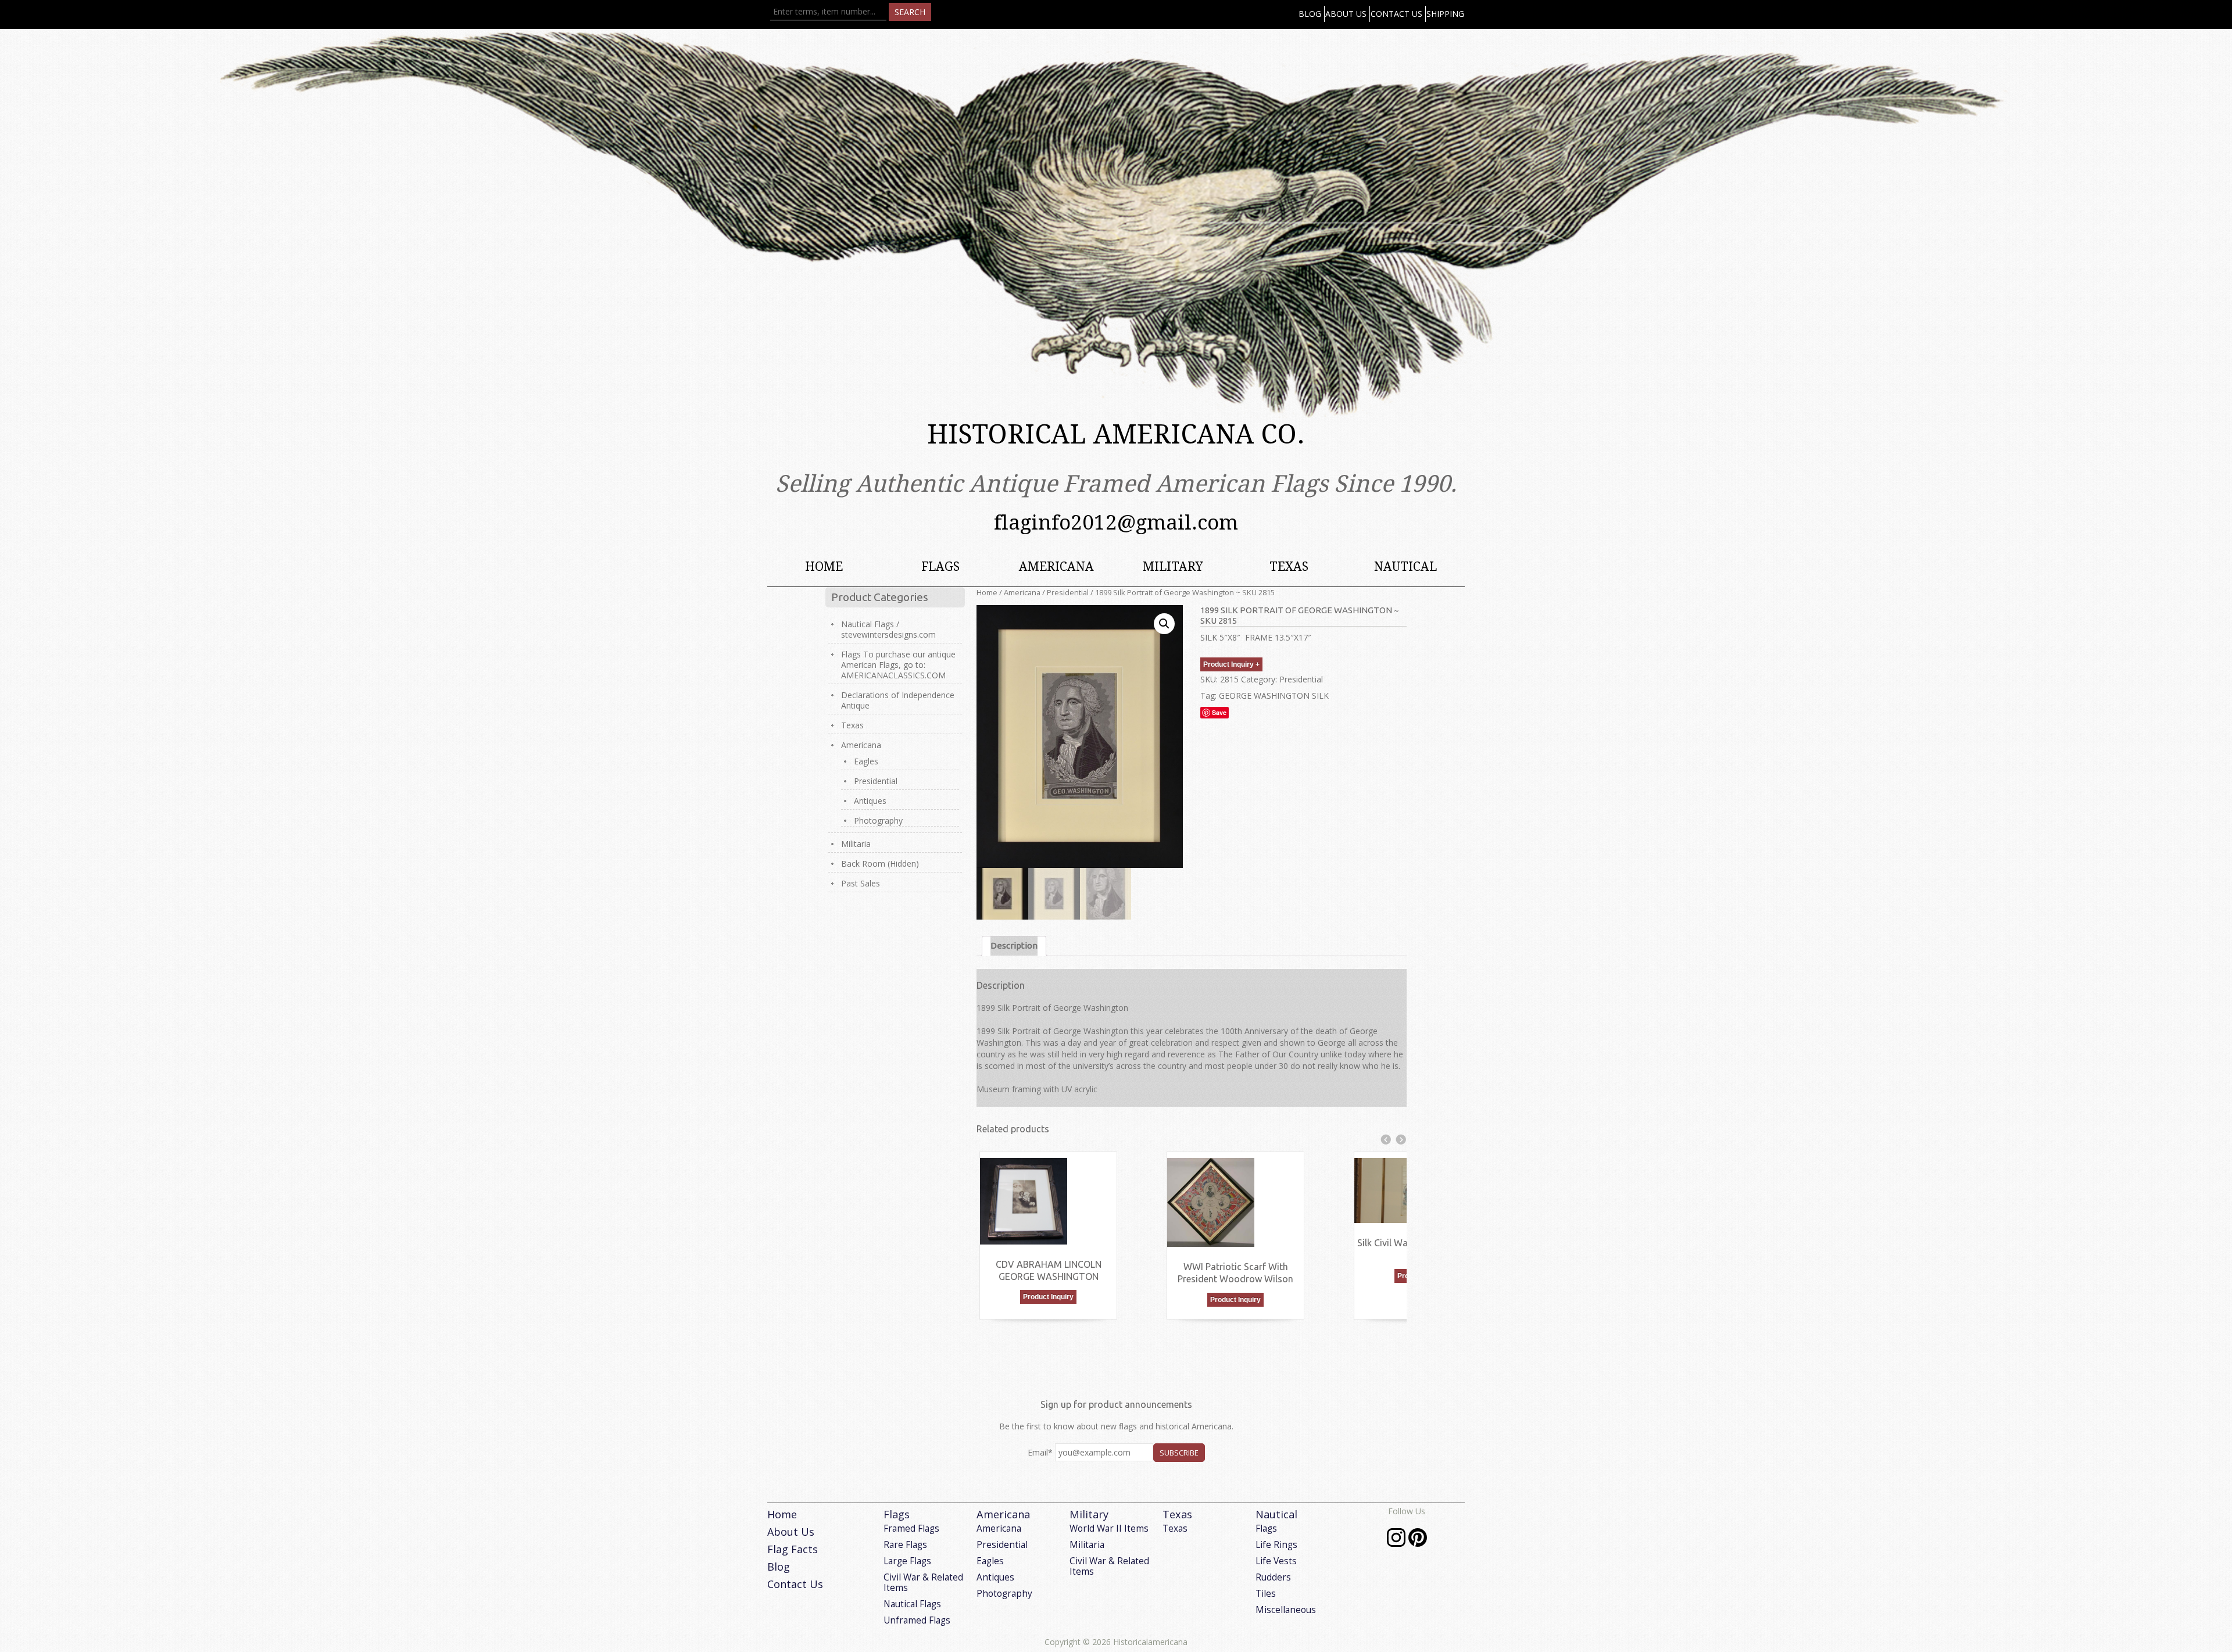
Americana (1056, 566)
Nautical (1405, 566)
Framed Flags (911, 1528)
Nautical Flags (912, 1604)
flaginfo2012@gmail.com (1116, 522)
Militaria (856, 844)
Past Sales (861, 883)
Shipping (1445, 14)
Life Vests (1276, 1561)
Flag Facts (793, 1549)
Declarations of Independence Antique (898, 700)
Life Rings (1276, 1545)
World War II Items (1109, 1528)
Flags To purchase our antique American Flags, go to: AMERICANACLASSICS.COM (898, 665)
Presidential (1068, 592)
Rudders (1273, 1577)
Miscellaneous (1286, 1610)
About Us (1346, 14)
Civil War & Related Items (923, 1583)
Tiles (1266, 1594)
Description (1014, 945)
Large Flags (907, 1561)
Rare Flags (905, 1545)
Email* (1040, 1452)
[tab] (1014, 946)
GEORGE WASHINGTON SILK (1274, 696)
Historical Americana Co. (1116, 435)
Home (824, 566)
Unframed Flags (917, 1620)
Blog (1310, 14)
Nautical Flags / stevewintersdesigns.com (888, 629)
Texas (1289, 566)
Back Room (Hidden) (880, 863)
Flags (940, 566)
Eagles (866, 761)
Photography (878, 820)
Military (1173, 566)
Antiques (870, 801)
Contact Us (1396, 14)
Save (1219, 712)
